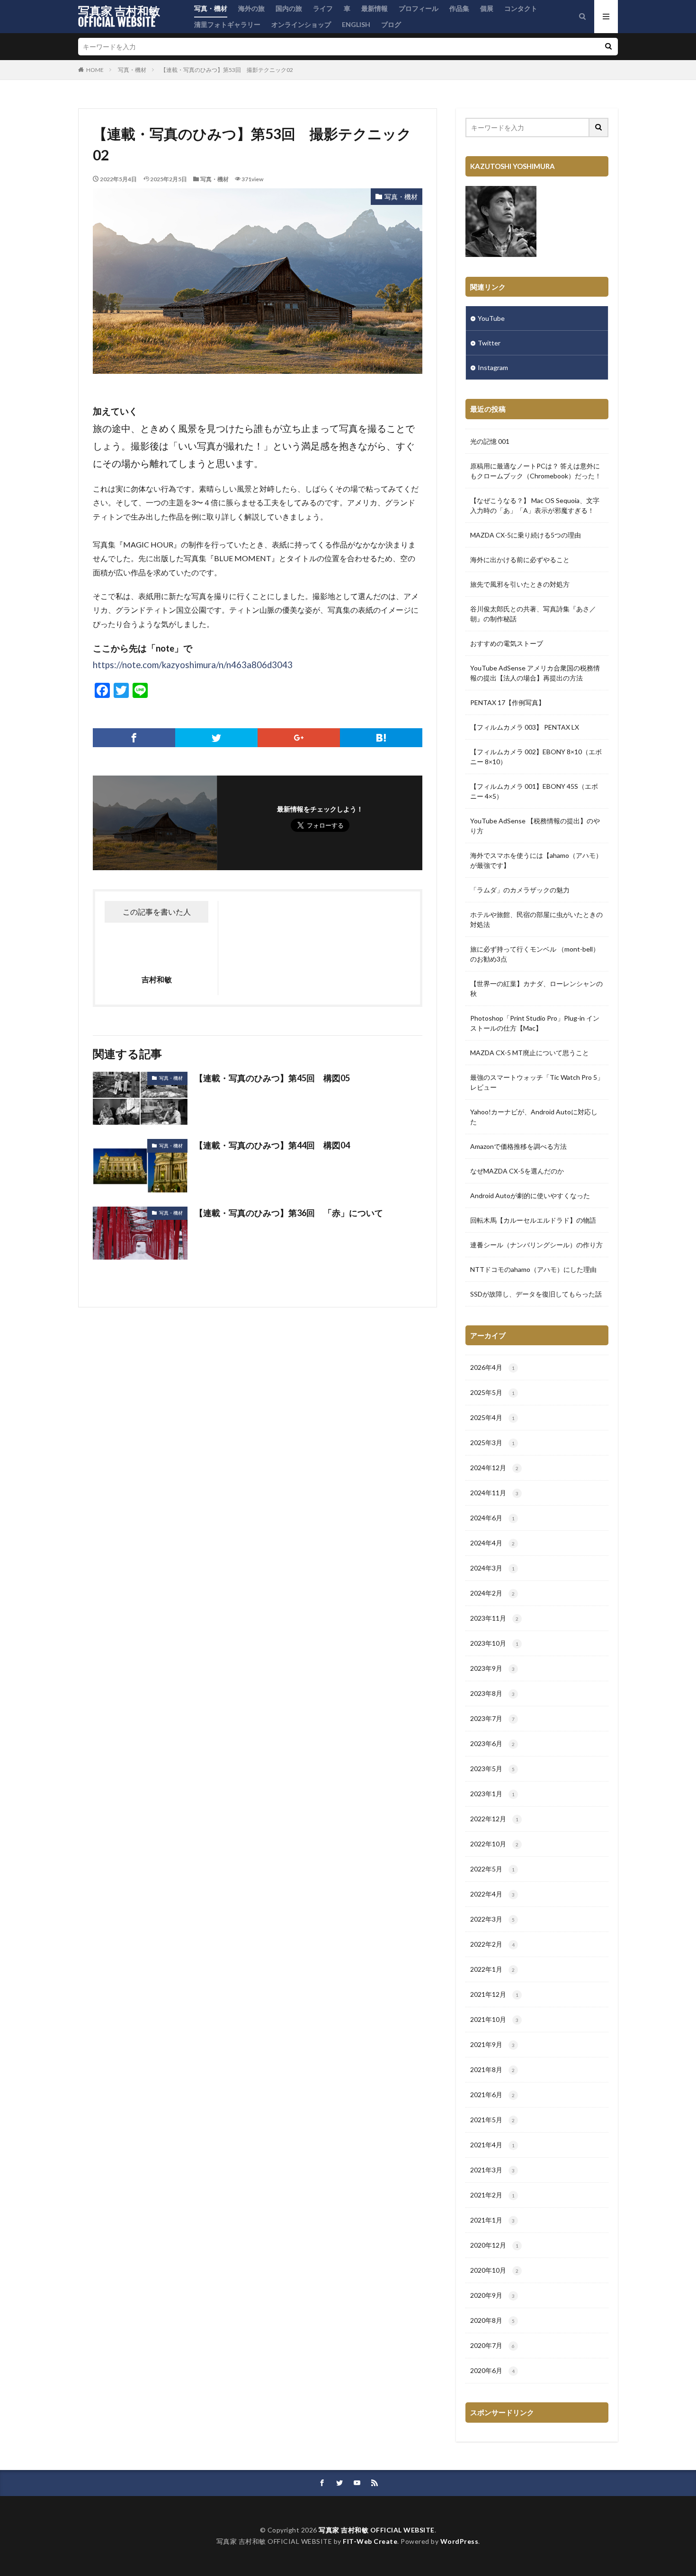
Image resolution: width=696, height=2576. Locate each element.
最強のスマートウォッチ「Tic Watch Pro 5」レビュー (537, 1082)
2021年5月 (492, 2120)
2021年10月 (494, 2019)
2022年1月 (492, 1969)
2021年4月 (492, 2145)
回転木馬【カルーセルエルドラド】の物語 (533, 1220)
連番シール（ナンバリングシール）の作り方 (536, 1245)
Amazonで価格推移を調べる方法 (518, 1146)
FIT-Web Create (370, 2541)
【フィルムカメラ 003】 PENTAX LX (525, 727)
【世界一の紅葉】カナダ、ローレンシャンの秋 (536, 988)
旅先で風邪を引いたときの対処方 (520, 584)
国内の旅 (289, 8)
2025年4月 (492, 1417)
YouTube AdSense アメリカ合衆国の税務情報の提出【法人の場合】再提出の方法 (535, 673)
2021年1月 (492, 2220)
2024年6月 (492, 1518)
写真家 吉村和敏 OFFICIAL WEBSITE (119, 17)
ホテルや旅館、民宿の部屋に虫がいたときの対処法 (536, 919)
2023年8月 (492, 1693)
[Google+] (299, 738)
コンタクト (521, 8)
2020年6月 (492, 2370)
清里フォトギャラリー (227, 24)
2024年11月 (494, 1493)
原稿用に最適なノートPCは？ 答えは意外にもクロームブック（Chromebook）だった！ (536, 471)
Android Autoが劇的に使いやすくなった (530, 1195)
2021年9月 (492, 2044)
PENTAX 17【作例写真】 (508, 702)
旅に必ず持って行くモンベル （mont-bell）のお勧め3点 (535, 954)
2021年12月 (494, 1994)
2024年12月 (494, 1468)
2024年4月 (492, 1543)
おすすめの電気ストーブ (507, 643)
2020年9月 (492, 2295)
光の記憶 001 (490, 441)
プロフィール (419, 8)
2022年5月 (492, 1869)
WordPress (460, 2541)
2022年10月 (494, 1844)
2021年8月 (492, 2069)
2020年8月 (492, 2320)
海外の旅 (251, 8)
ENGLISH (356, 24)
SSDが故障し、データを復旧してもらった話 (536, 1294)
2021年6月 (492, 2095)
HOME (95, 70)
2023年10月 (494, 1643)
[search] (608, 47)
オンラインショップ (301, 24)
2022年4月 (492, 1894)
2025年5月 (492, 1392)
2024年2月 (492, 1593)
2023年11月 (494, 1618)
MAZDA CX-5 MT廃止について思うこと (530, 1053)
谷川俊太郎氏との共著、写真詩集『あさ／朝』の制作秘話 (533, 614)
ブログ (391, 24)
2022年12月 (494, 1819)
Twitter (489, 343)
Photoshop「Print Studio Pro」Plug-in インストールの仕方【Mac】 (535, 1023)
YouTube (491, 318)
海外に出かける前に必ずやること (520, 560)
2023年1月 (492, 1794)
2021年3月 (492, 2170)
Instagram (493, 367)
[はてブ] (381, 738)
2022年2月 (492, 1944)
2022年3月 (492, 1919)
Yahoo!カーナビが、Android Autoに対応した (534, 1117)
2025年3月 (492, 1442)
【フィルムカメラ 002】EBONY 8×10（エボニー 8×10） (536, 757)
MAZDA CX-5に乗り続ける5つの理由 (526, 535)
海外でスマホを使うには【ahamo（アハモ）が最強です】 (536, 860)
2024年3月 (492, 1568)
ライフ (323, 8)
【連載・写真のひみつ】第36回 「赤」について (289, 1213)
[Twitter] (216, 738)
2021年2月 (492, 2195)
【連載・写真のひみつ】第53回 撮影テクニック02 (227, 70)
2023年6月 (492, 1743)
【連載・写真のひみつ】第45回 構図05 (272, 1078)
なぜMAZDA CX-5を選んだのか (517, 1171)
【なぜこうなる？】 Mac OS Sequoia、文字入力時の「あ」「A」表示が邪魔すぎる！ (535, 505)
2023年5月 (492, 1769)
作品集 (459, 8)
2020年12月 (494, 2245)
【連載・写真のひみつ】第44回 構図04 (272, 1145)
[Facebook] (134, 738)
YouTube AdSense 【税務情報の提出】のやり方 (535, 826)
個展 (487, 8)
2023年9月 (492, 1668)
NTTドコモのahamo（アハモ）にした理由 (533, 1269)
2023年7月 (492, 1718)
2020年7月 (492, 2345)
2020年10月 (494, 2270)
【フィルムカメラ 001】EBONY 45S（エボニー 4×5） (534, 791)
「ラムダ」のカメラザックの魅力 (520, 890)
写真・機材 (211, 8)
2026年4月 (492, 1367)
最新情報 (375, 8)
